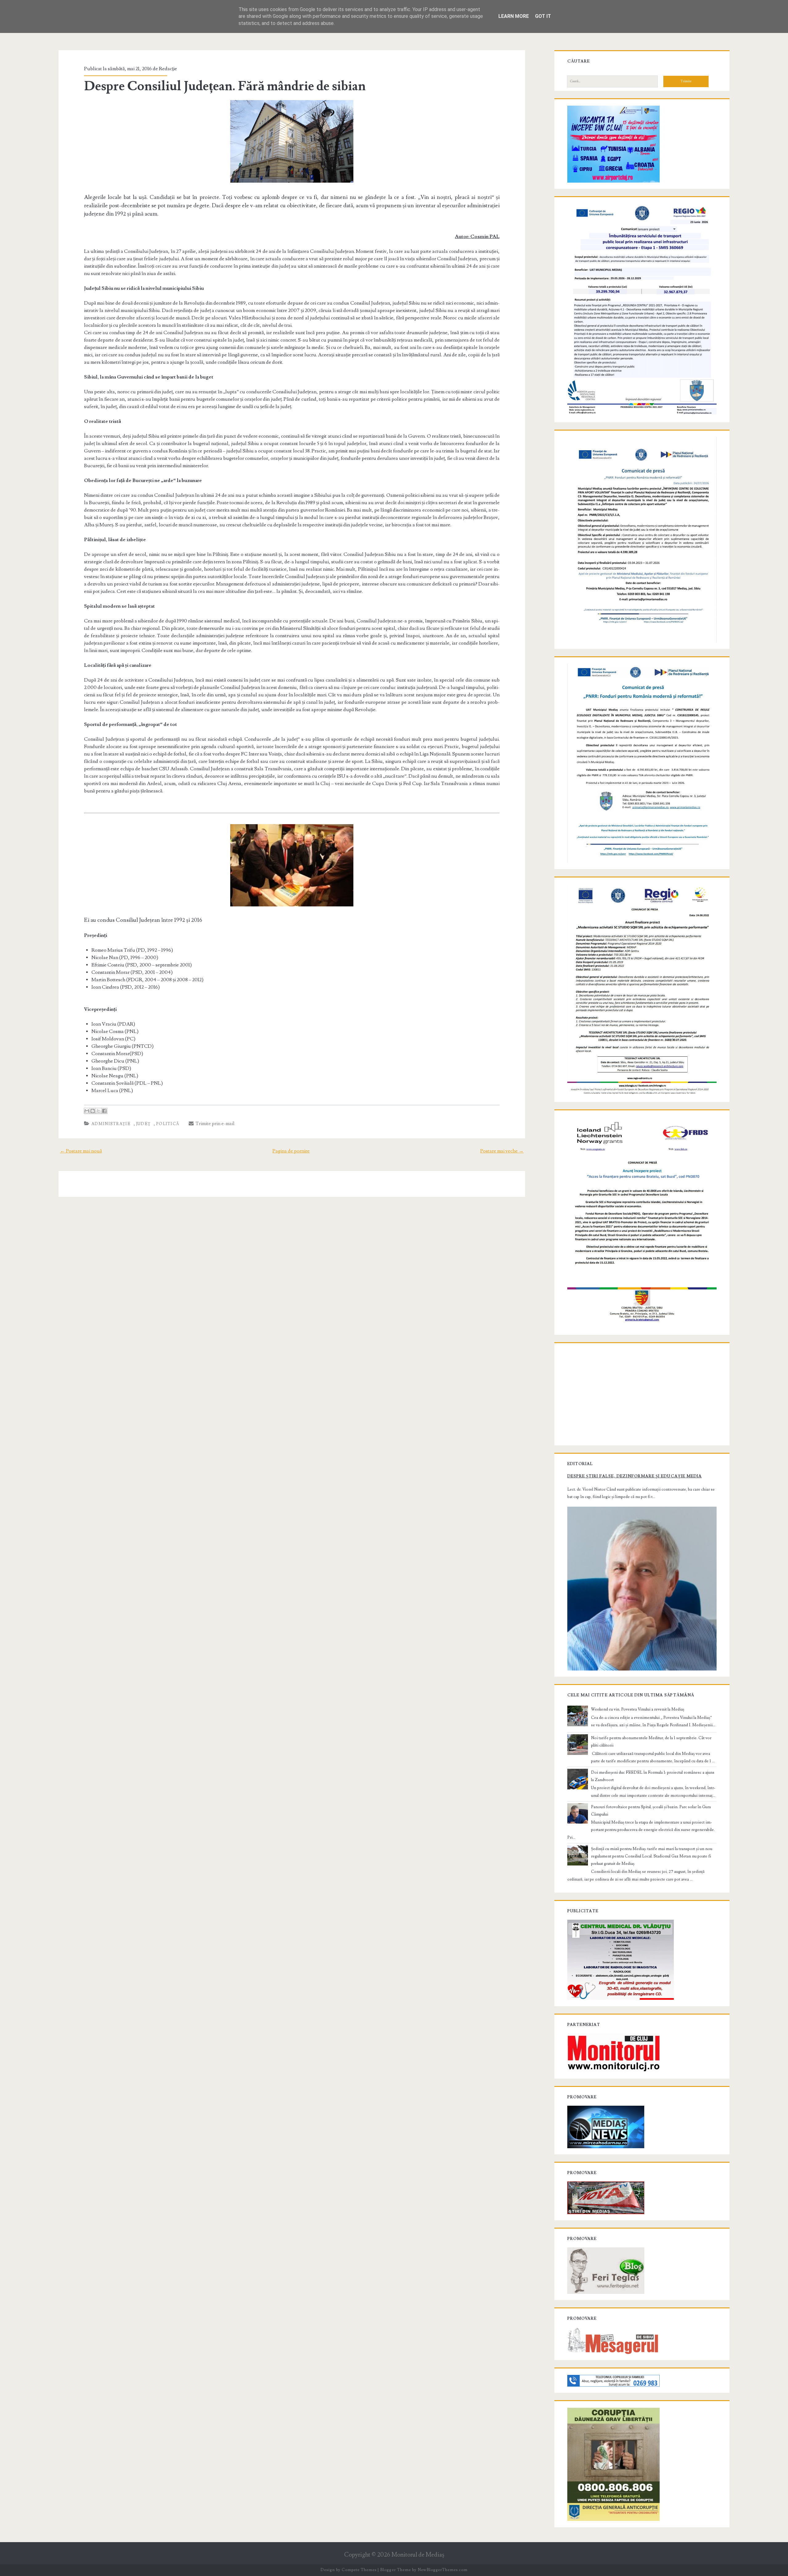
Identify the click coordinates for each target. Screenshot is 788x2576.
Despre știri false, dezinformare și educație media (635, 1476)
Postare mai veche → (502, 1151)
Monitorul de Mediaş (418, 2555)
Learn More (514, 16)
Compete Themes (359, 2570)
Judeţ (143, 1124)
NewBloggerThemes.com (443, 2570)
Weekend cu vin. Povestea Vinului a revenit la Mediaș (638, 1709)
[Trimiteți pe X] (98, 1111)
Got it (543, 16)
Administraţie (111, 1124)
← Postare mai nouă (81, 1151)
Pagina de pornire (291, 1151)
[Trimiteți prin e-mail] (87, 1111)
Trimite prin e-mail (214, 1124)
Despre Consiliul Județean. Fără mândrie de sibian (225, 86)
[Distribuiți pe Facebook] (104, 1111)
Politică (168, 1124)
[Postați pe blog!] (93, 1111)
